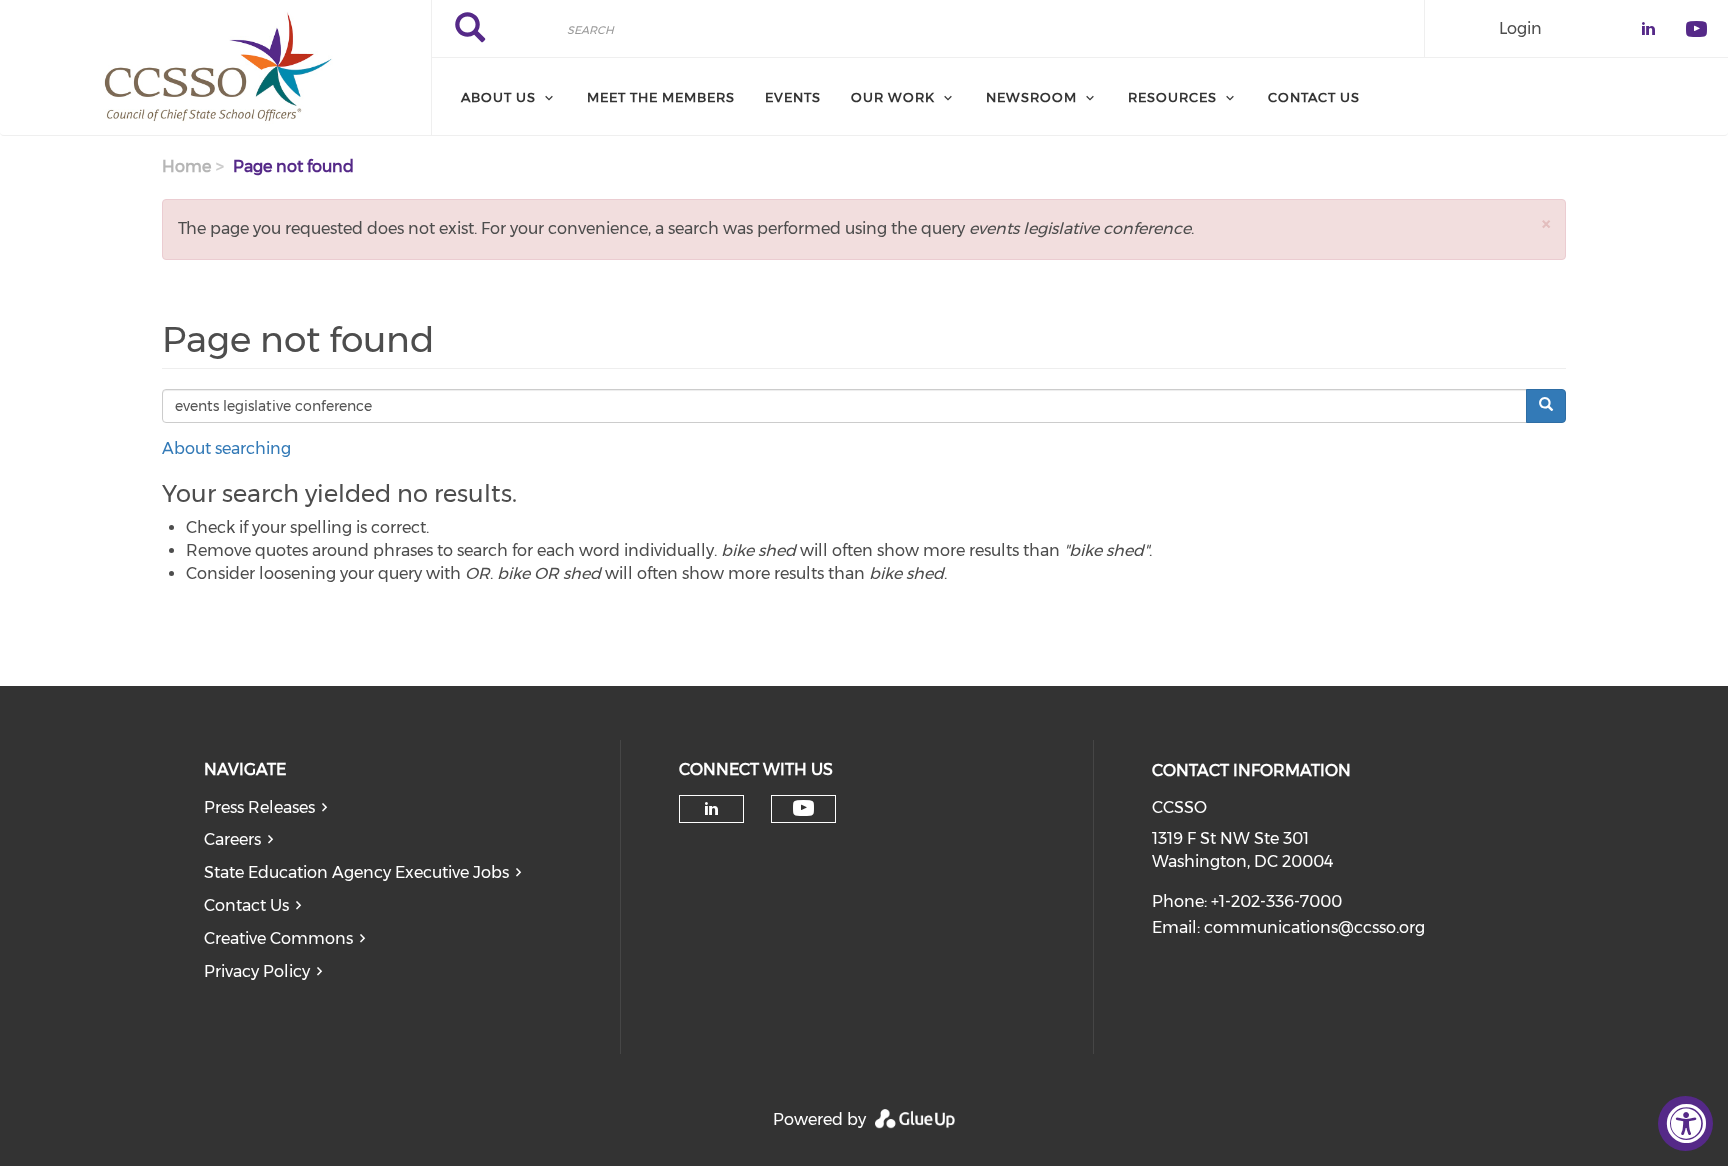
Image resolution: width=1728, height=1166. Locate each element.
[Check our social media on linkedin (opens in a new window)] (711, 809)
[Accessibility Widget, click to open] (1685, 1123)
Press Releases (259, 807)
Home (186, 166)
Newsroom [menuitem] (1031, 97)
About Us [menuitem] (498, 97)
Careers (232, 839)
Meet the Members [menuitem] (661, 97)
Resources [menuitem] (1172, 97)
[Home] (215, 68)
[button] (1546, 223)
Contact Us (246, 905)
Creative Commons (278, 938)
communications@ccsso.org (1314, 927)
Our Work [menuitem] (893, 97)
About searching (226, 448)
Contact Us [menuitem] (1314, 97)
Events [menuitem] (793, 97)
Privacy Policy (257, 971)
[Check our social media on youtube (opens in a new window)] (803, 808)
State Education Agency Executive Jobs (356, 872)
